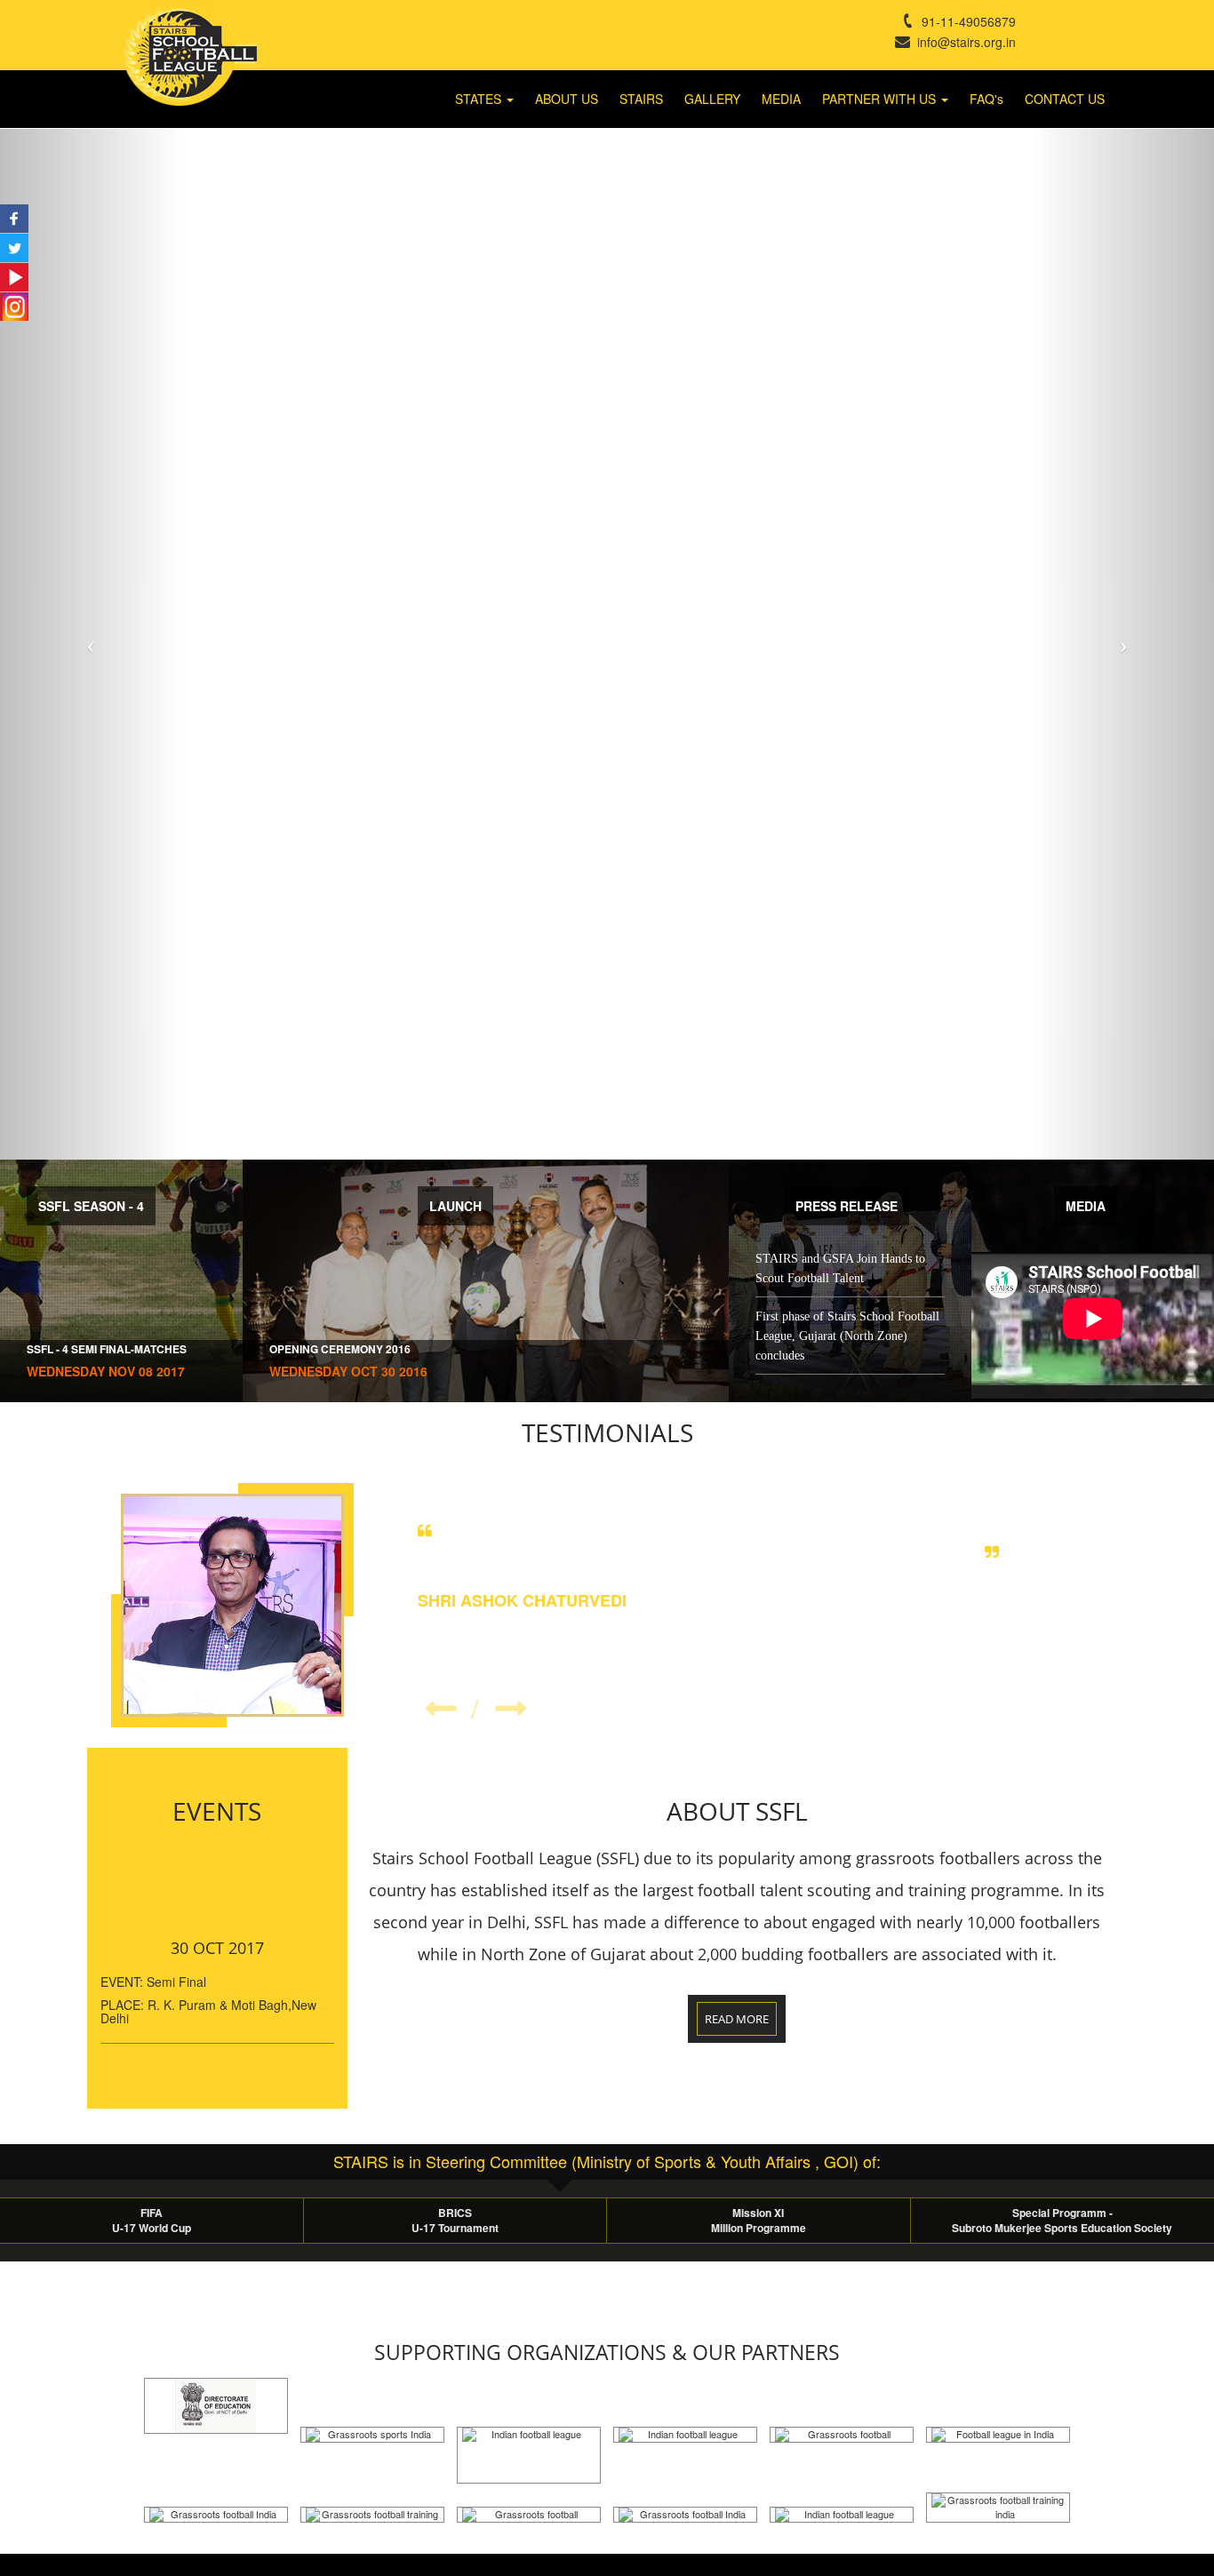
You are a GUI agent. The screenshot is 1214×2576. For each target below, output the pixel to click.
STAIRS (641, 99)
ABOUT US (567, 99)
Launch (455, 1206)
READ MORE (737, 2019)
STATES (480, 99)
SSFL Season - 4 (91, 1206)
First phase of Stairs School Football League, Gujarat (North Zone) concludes (847, 1336)
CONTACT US (1065, 99)
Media (1086, 1206)
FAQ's (986, 99)
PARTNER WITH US (881, 99)
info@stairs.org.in (963, 42)
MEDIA (781, 99)
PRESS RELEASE (847, 1206)
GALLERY (712, 99)
